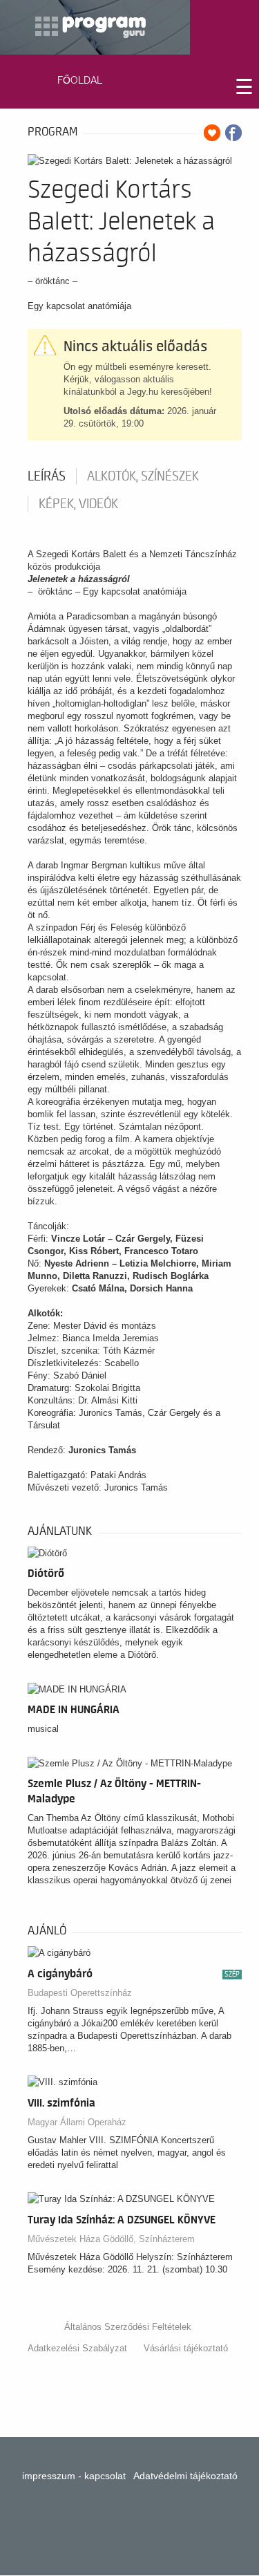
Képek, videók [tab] (78, 504)
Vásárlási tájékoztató (186, 2348)
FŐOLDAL (80, 80)
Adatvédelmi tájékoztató (185, 2476)
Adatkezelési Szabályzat (77, 2348)
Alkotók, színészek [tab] (143, 476)
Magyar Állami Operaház (77, 2122)
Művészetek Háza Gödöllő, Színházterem (111, 2239)
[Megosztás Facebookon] (233, 133)
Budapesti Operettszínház (80, 1993)
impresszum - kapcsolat (74, 2476)
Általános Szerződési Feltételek (128, 2327)
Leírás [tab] (47, 476)
